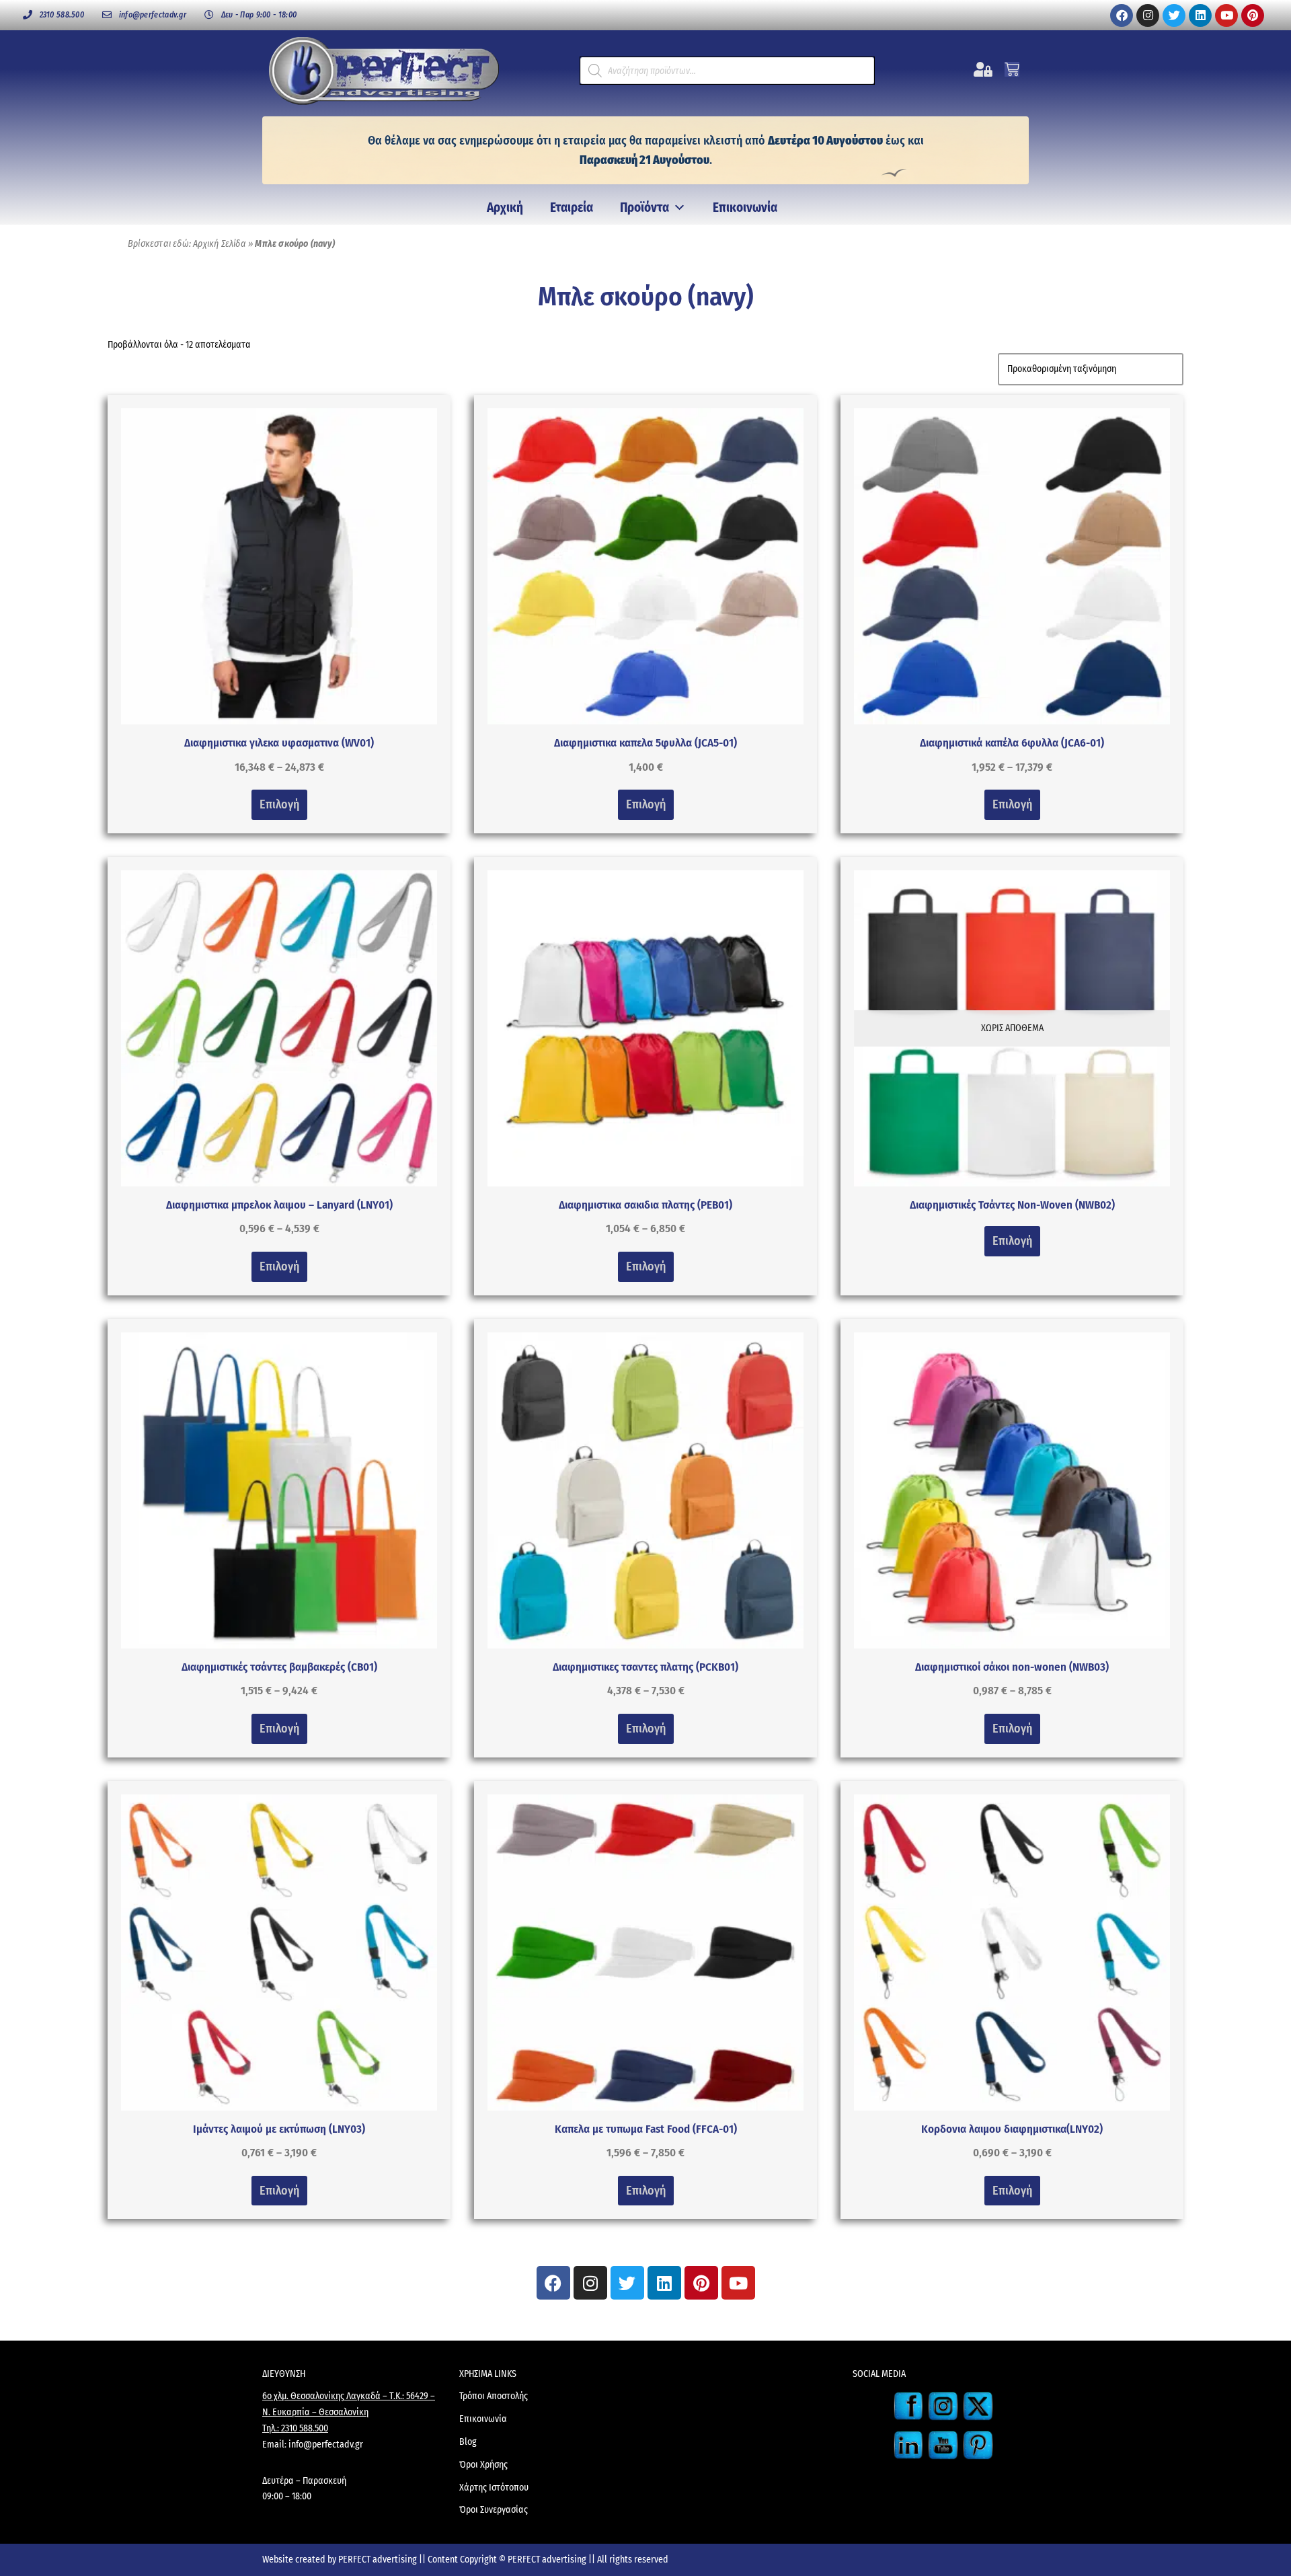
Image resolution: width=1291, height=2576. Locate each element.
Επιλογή (279, 804)
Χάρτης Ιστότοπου (494, 2488)
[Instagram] (1148, 15)
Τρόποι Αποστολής (494, 2396)
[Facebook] (1122, 15)
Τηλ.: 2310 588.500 (295, 2428)
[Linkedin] (1200, 15)
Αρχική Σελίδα (220, 244)
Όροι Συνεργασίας (494, 2510)
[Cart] (1012, 69)
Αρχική (505, 207)
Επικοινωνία (745, 207)
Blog (468, 2442)
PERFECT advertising (379, 2560)
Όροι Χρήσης (483, 2465)
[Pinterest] (1253, 15)
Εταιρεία (572, 207)
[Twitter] (1174, 15)
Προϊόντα (644, 207)
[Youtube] (1226, 15)
